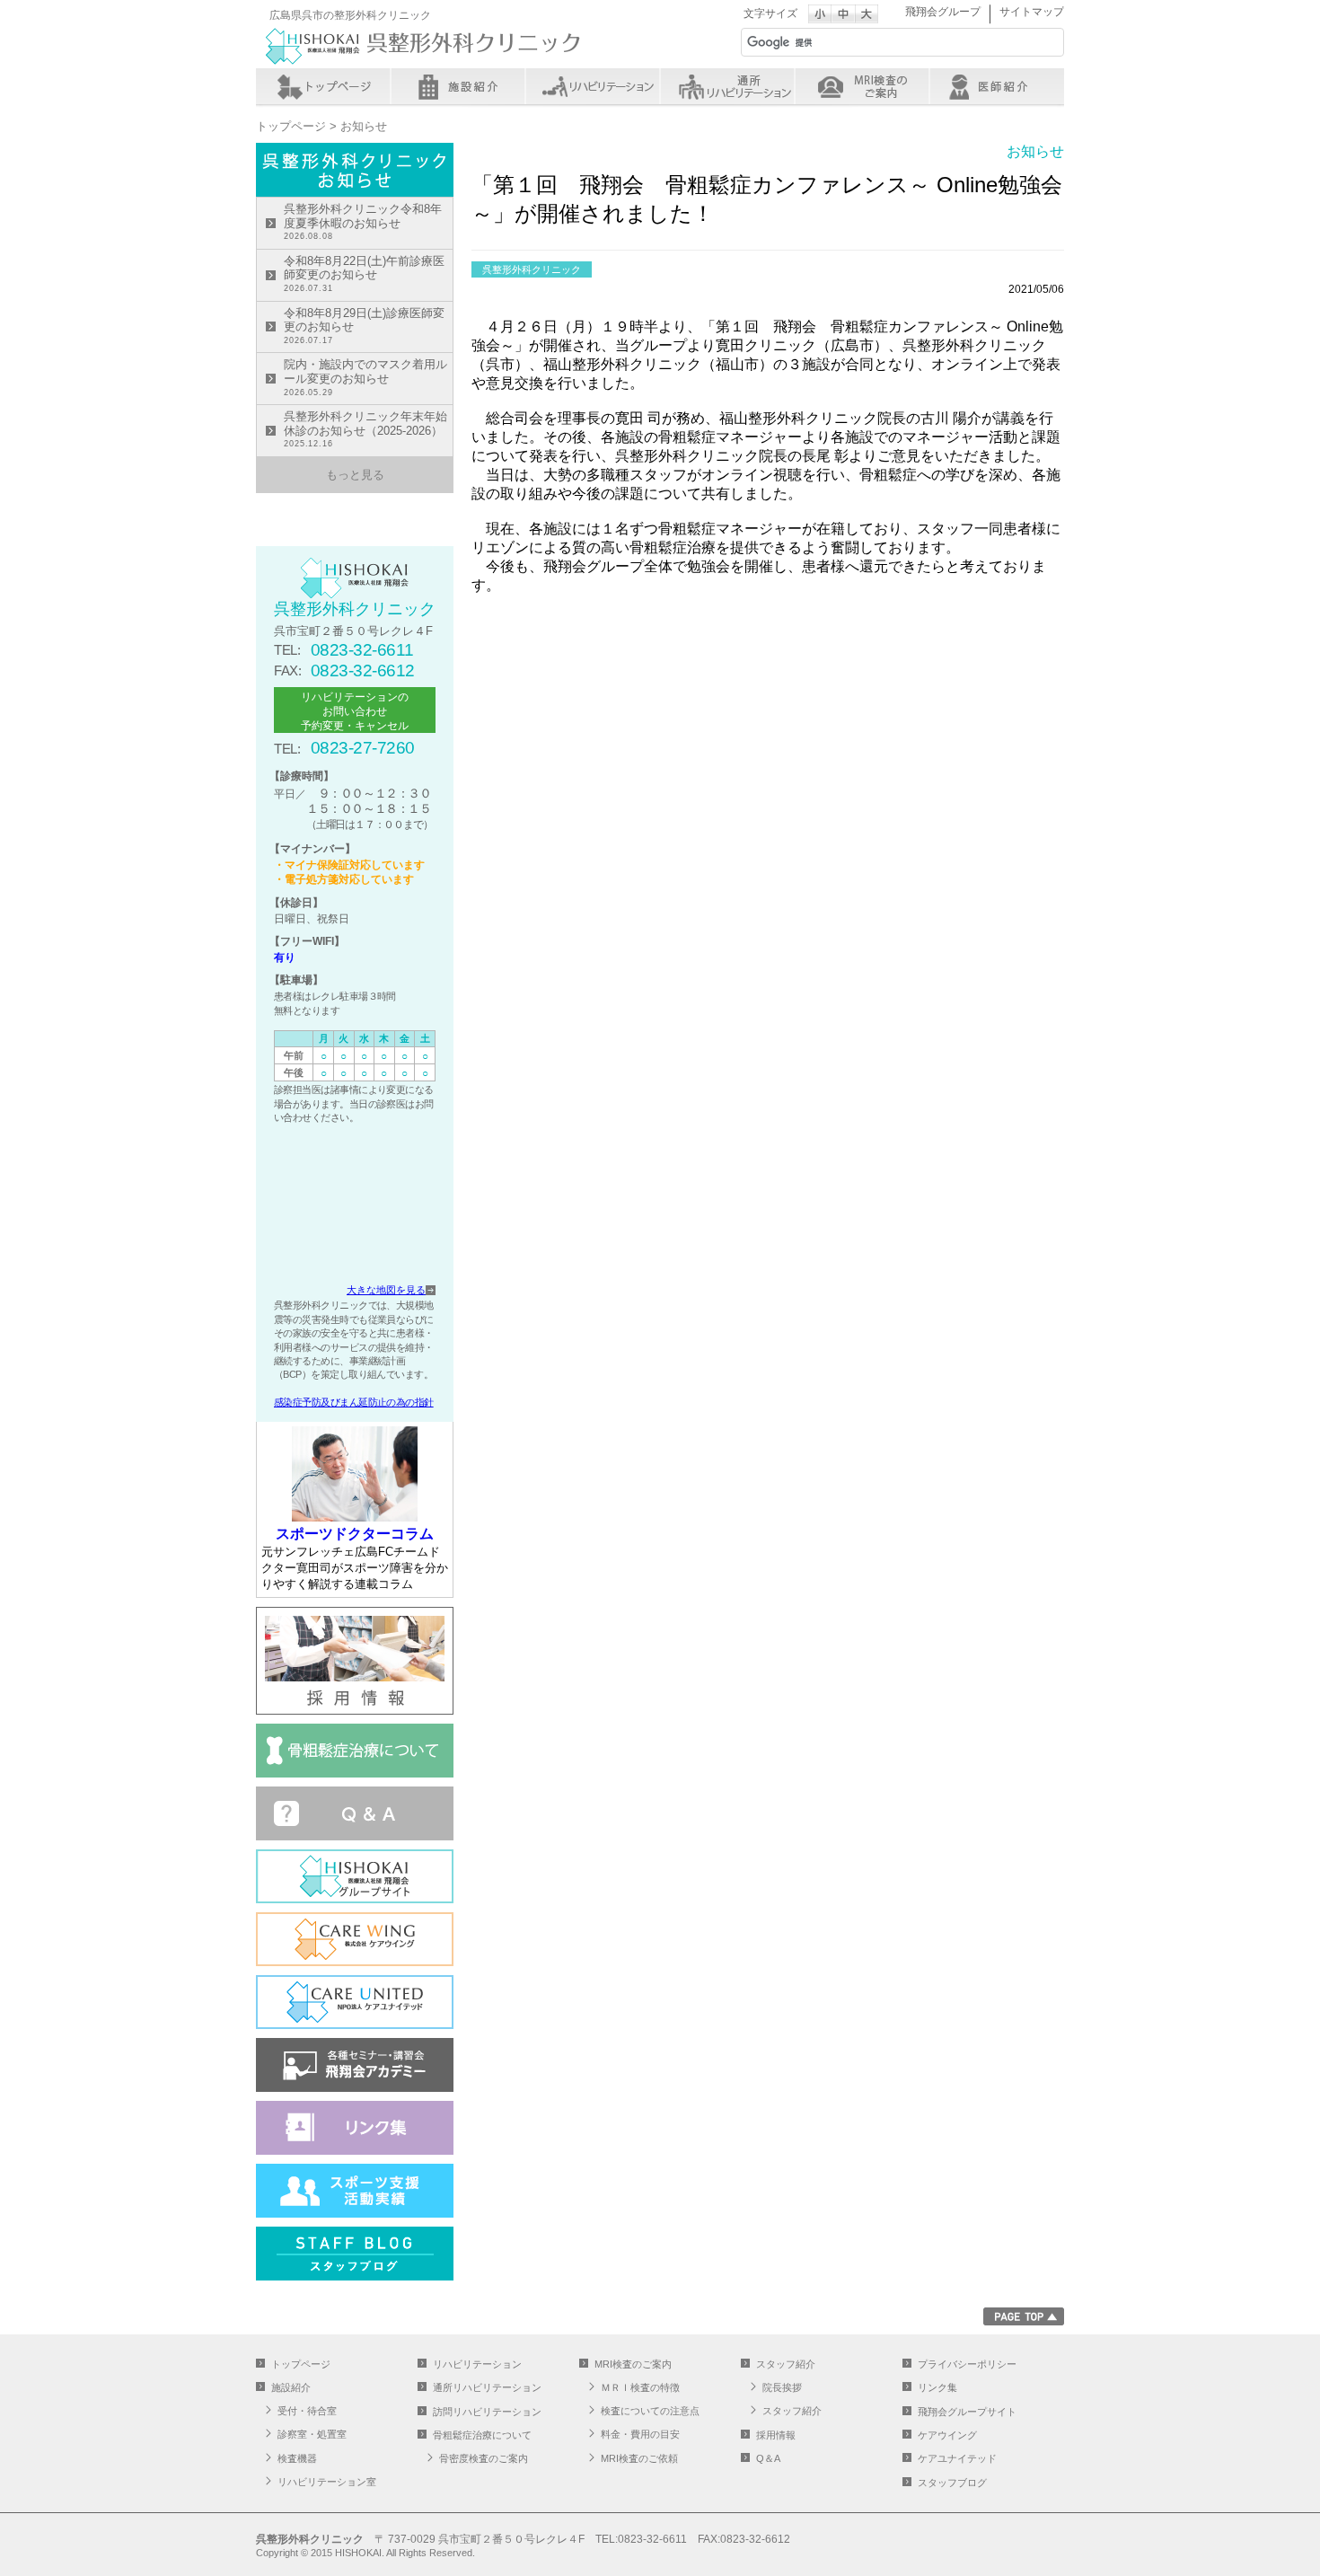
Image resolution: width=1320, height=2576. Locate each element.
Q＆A (768, 2458)
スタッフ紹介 (997, 86)
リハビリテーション (593, 86)
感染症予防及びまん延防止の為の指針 (354, 1402)
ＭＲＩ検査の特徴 (640, 2387)
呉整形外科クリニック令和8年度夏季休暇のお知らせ (363, 221)
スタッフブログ (952, 2483)
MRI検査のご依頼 (639, 2458)
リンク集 (937, 2387)
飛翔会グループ (943, 12)
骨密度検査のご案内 (484, 2458)
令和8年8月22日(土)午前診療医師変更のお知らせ (364, 273)
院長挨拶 (782, 2387)
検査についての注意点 (650, 2411)
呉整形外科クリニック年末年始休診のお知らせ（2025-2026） (365, 429)
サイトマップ (1032, 12)
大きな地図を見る (386, 1290)
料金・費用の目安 (640, 2434)
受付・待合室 (307, 2411)
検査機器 (297, 2458)
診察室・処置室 (312, 2434)
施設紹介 (458, 86)
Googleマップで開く (355, 1207)
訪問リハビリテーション (487, 2412)
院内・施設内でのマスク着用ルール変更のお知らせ (365, 377)
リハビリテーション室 (327, 2482)
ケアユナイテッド (957, 2458)
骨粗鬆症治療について (482, 2435)
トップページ (323, 86)
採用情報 (776, 2435)
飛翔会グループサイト (967, 2412)
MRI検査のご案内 (862, 86)
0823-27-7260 (363, 748)
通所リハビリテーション (727, 86)
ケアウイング (947, 2435)
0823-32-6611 (362, 650)
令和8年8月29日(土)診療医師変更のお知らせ (364, 326)
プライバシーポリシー (967, 2364)
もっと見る (355, 475)
